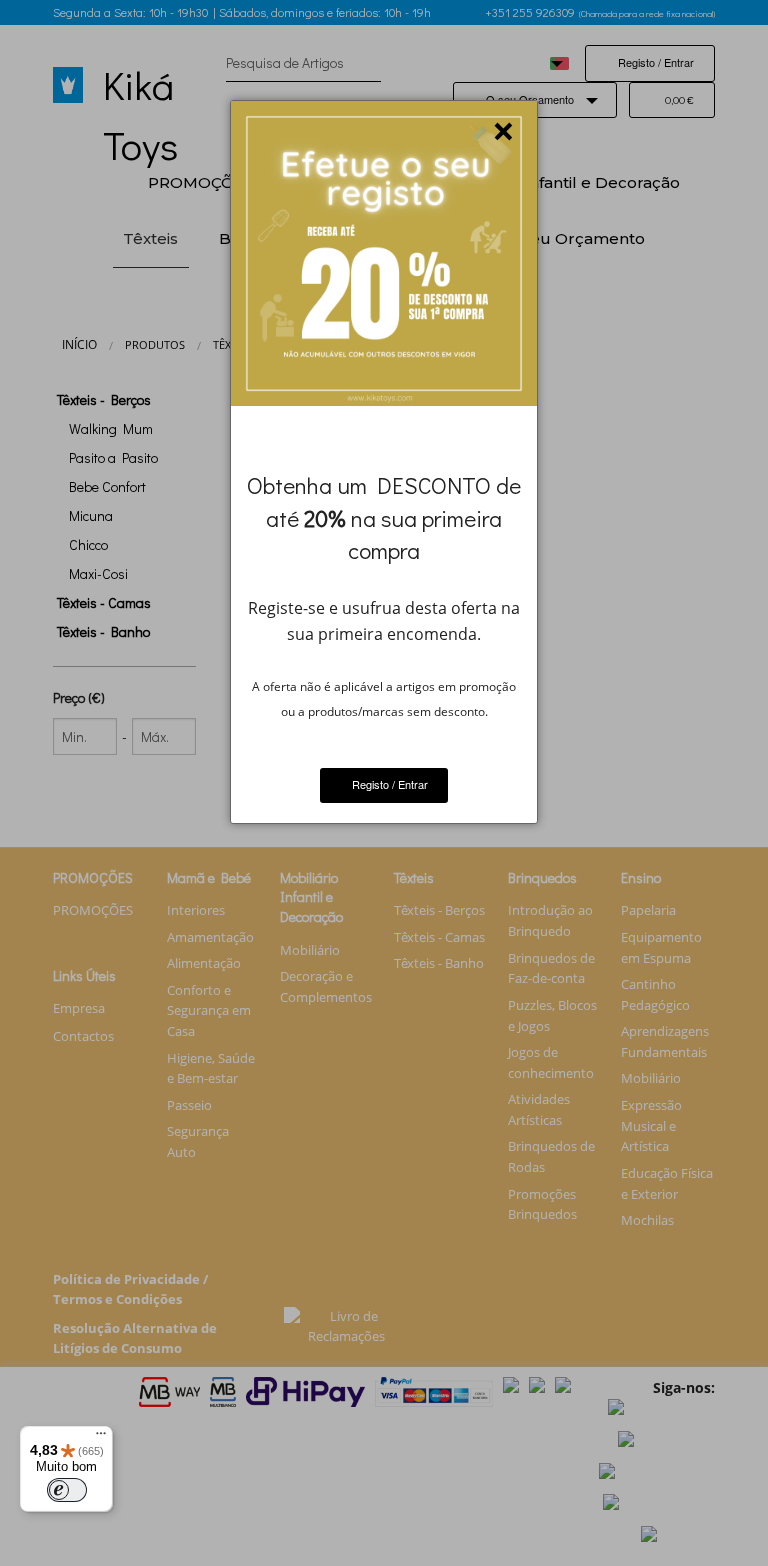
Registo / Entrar (388, 784)
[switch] (67, 1490)
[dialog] (383, 462)
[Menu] (101, 1438)
